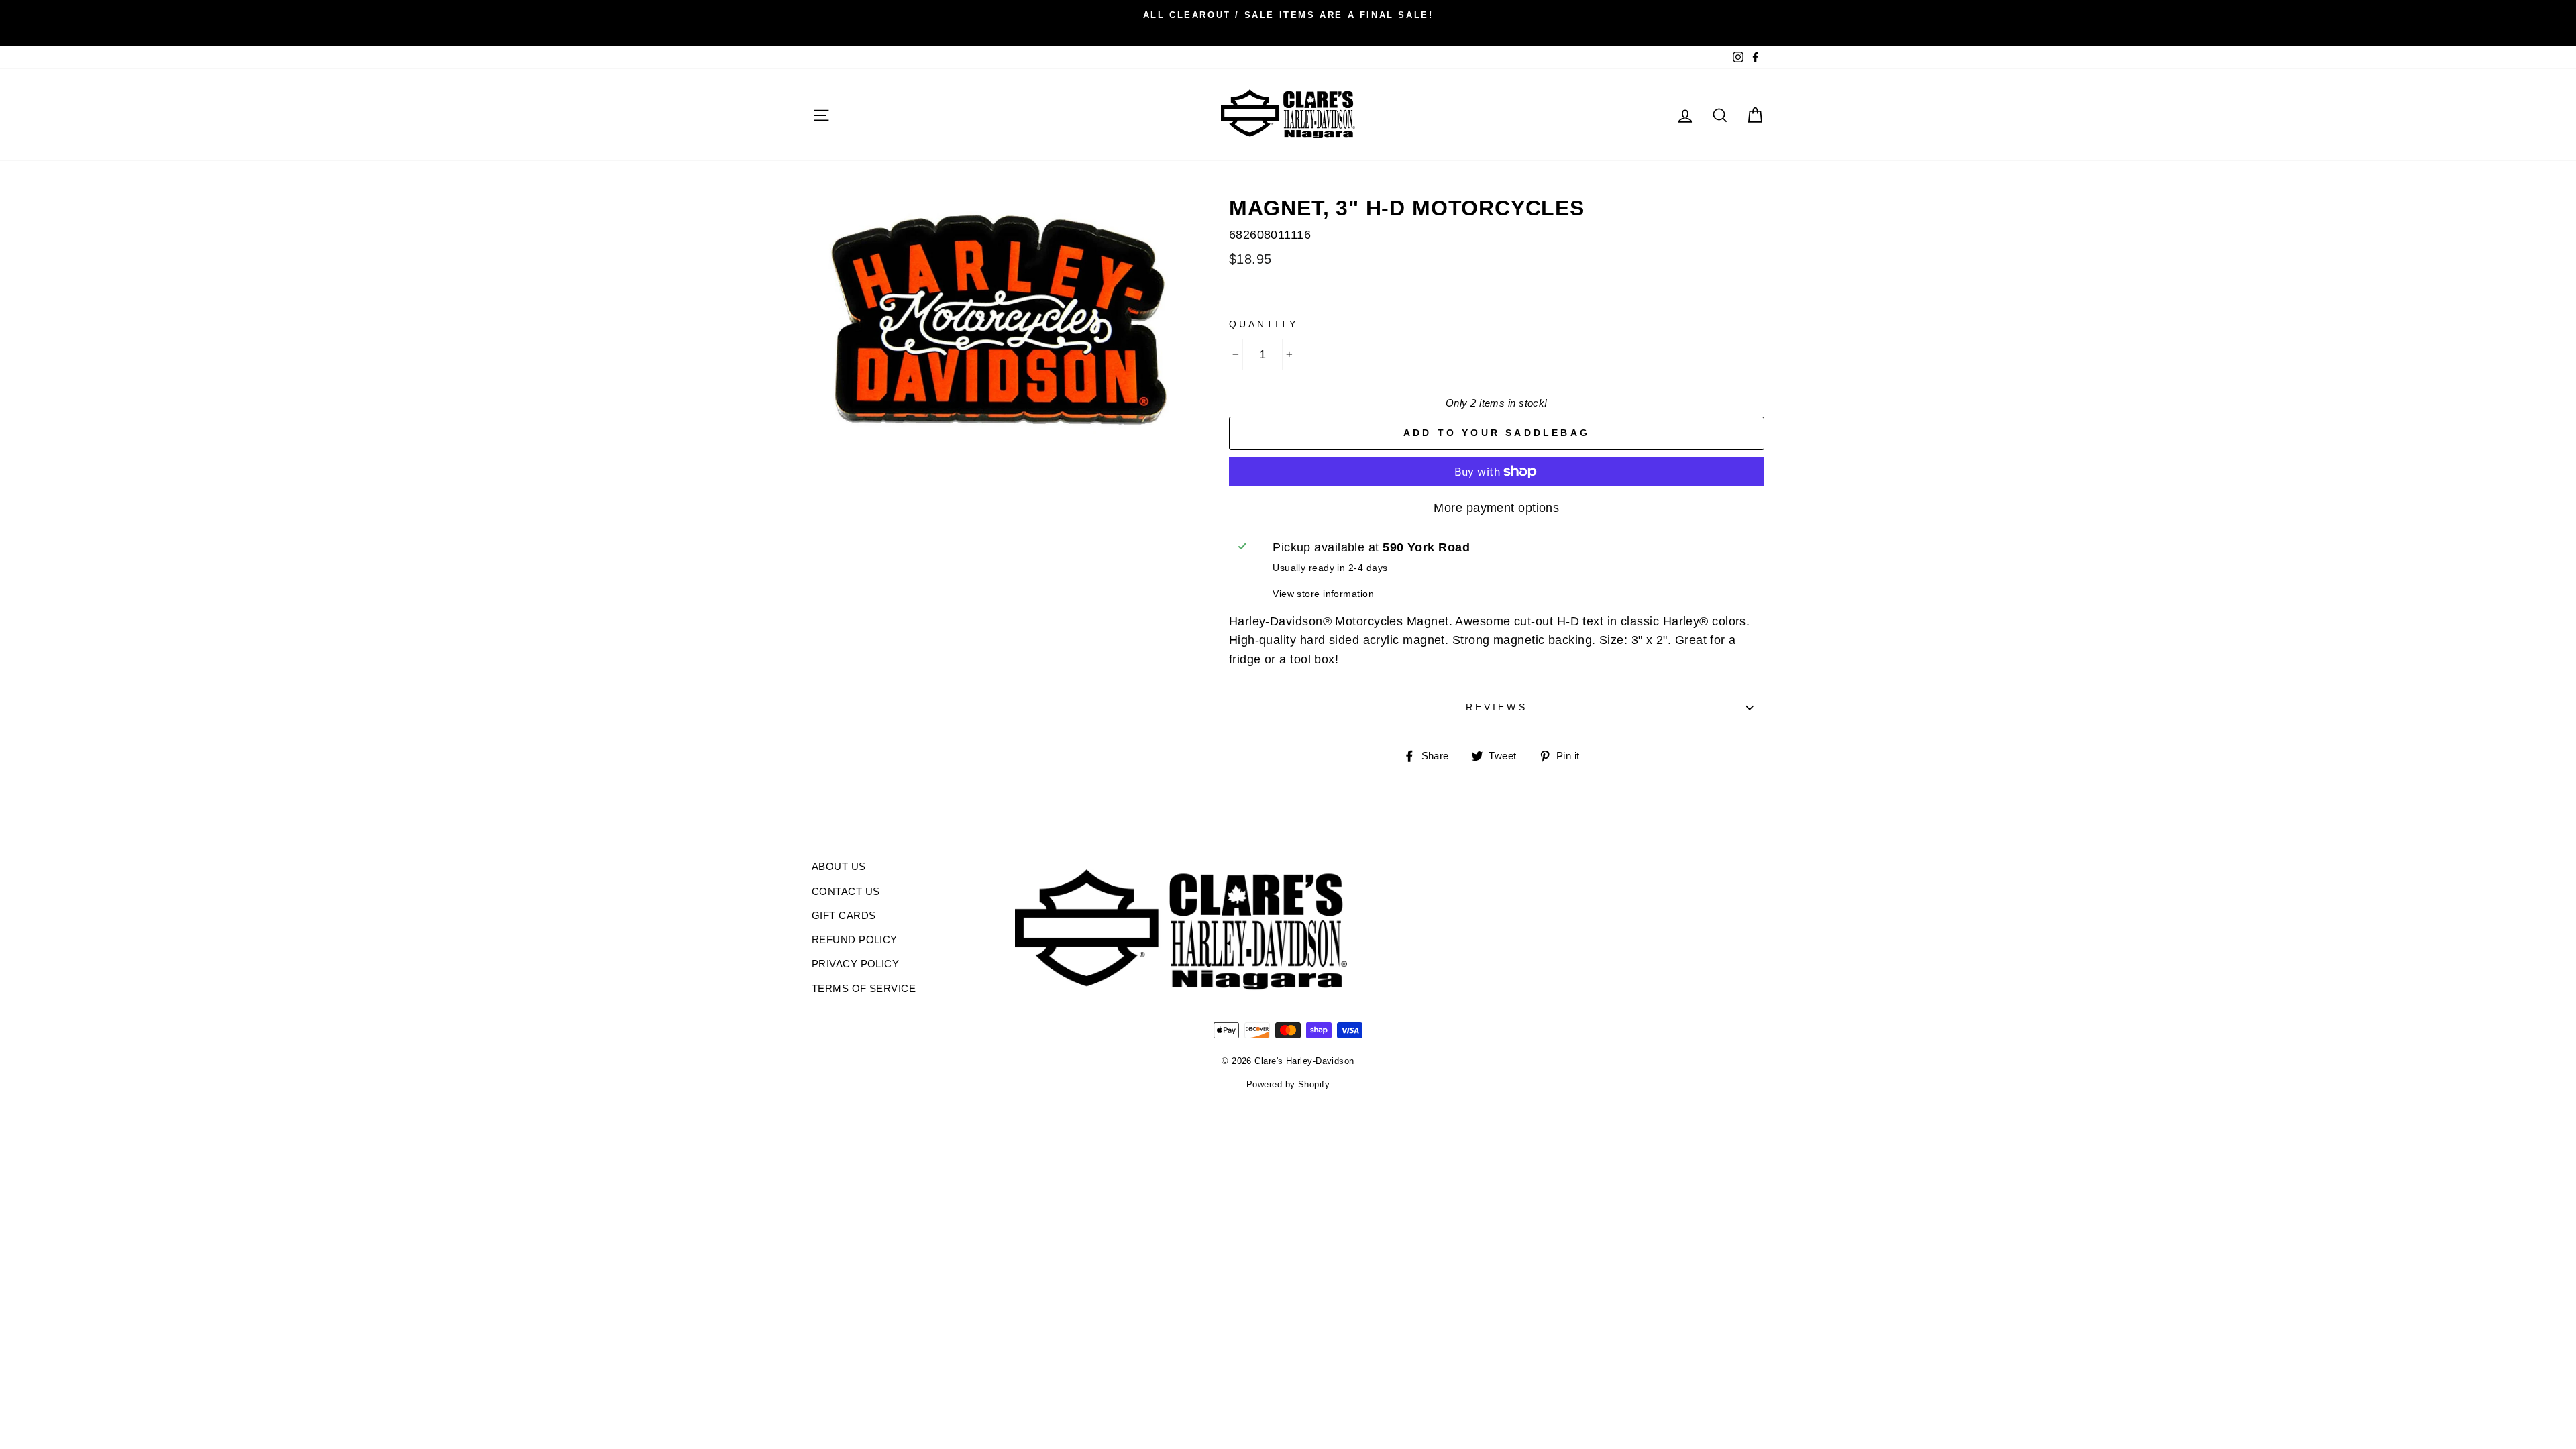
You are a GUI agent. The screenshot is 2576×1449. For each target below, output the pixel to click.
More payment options (1496, 508)
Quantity (1264, 324)
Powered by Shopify (1288, 1085)
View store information (1323, 594)
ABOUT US (839, 866)
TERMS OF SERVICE (864, 988)
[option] (1288, 15)
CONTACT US (846, 891)
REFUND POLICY (855, 940)
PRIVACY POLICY (855, 964)
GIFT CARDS (844, 915)
